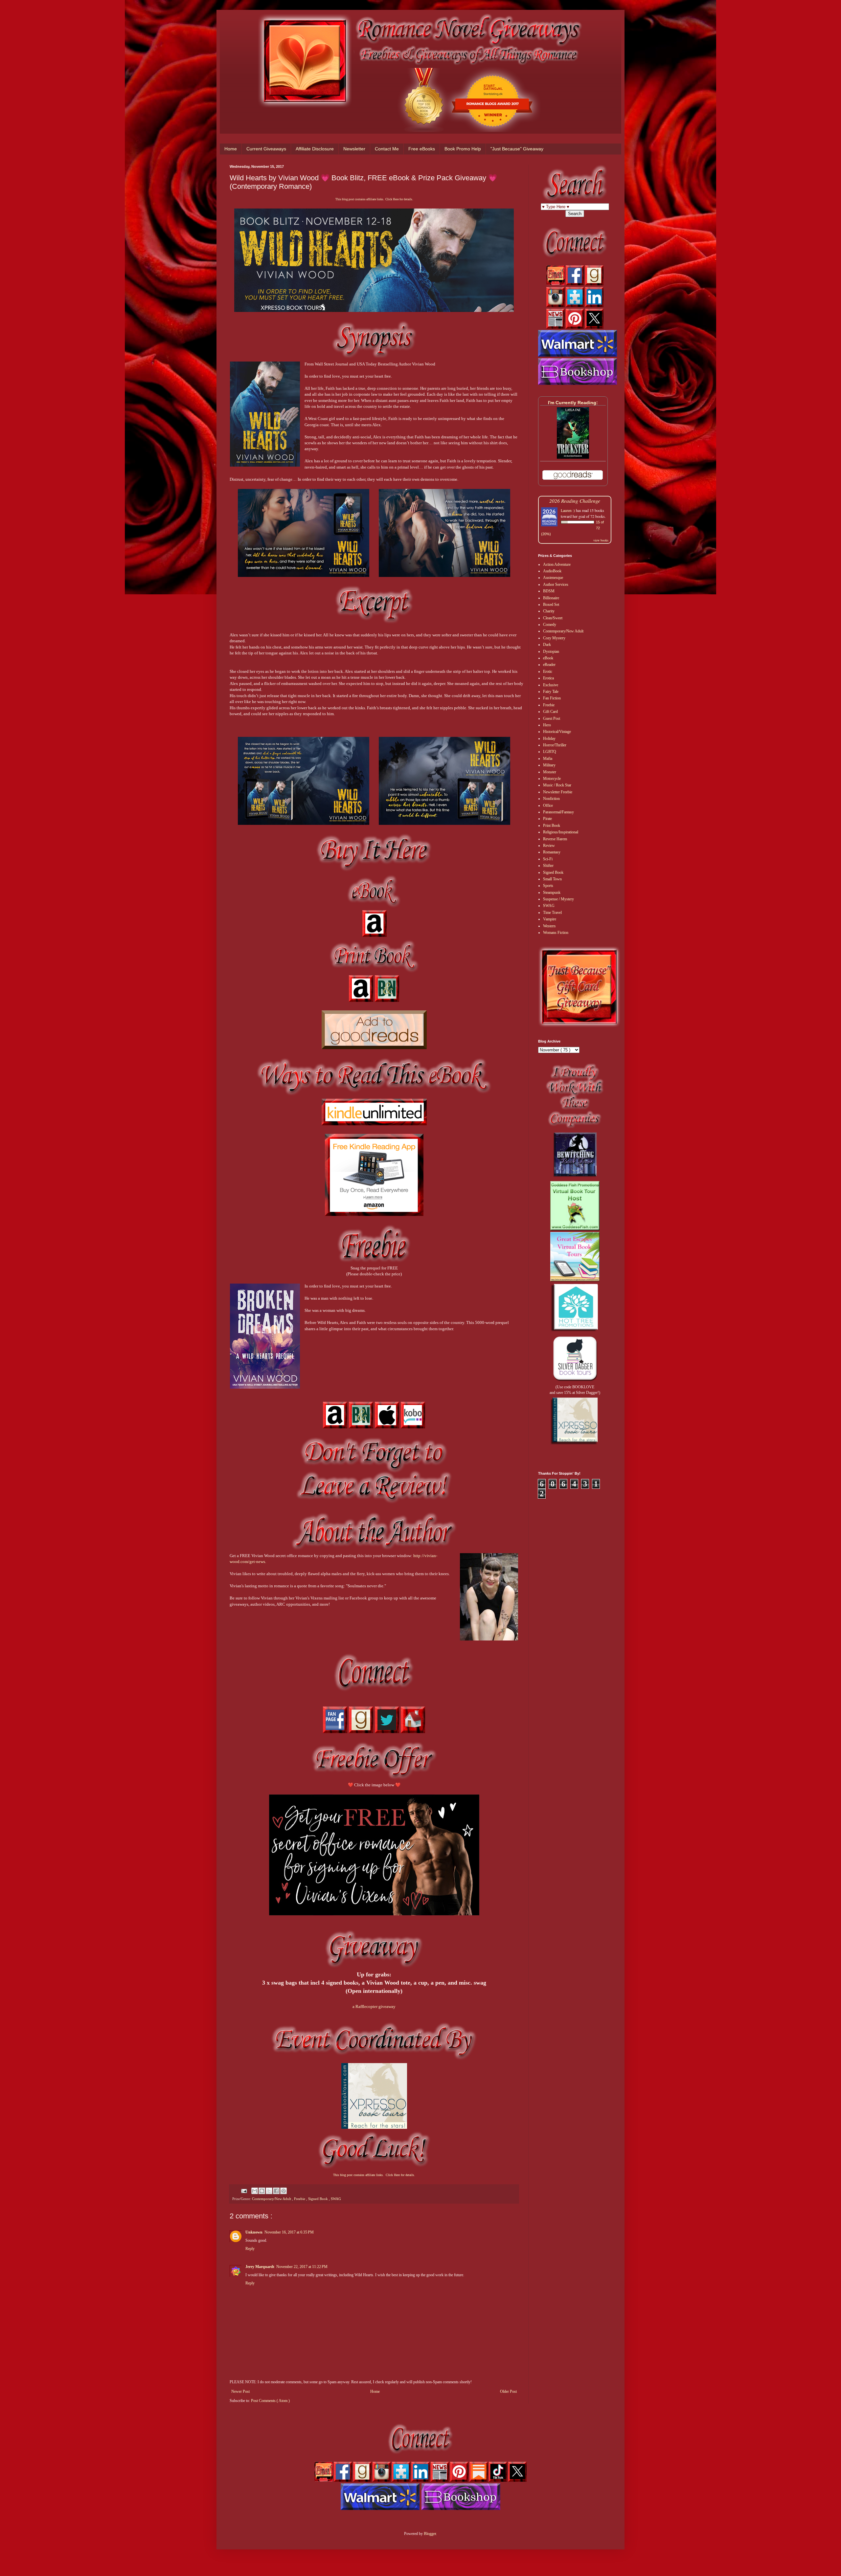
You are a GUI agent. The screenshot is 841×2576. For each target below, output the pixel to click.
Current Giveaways (266, 149)
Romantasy (552, 852)
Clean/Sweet (553, 618)
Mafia (548, 759)
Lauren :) (568, 510)
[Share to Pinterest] (284, 2191)
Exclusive (551, 685)
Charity (549, 611)
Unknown (254, 2232)
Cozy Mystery (554, 638)
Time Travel (552, 913)
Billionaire (551, 598)
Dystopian (551, 651)
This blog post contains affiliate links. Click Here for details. (374, 199)
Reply (250, 2249)
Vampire (550, 919)
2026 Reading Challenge (575, 501)
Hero (547, 725)
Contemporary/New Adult (272, 2199)
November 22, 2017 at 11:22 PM (302, 2267)
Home (231, 149)
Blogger (430, 2534)
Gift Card (550, 712)
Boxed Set (551, 605)
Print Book (552, 826)
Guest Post (552, 718)
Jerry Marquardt (260, 2267)
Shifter (548, 866)
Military (549, 765)
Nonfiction (551, 799)
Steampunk (552, 892)
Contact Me (387, 149)
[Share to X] (269, 2191)
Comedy (550, 625)
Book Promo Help (463, 149)
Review (549, 846)
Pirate (547, 819)
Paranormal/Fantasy (558, 812)
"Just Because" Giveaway (517, 149)
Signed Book (318, 2199)
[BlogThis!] (262, 2191)
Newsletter (354, 149)
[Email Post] (244, 2191)
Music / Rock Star (557, 785)
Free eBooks (422, 149)
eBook (548, 658)
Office (548, 805)
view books (601, 540)
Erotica (548, 678)
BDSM (549, 591)
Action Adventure (557, 564)
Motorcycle (552, 779)
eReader (549, 665)
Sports (548, 886)
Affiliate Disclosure (315, 149)
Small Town (552, 879)
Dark (547, 645)
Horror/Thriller (555, 745)
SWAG (336, 2199)
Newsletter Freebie (558, 792)
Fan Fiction (552, 698)
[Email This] (255, 2191)
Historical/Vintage (557, 732)
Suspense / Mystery (558, 899)
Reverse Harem (555, 839)
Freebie (300, 2199)
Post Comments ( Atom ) (270, 2401)
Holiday (549, 738)
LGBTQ (550, 752)
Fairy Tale (551, 692)
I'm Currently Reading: (573, 403)
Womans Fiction (556, 933)
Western (549, 926)
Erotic (548, 672)
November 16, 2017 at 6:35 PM (289, 2232)
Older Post (508, 2391)
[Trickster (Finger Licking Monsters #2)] (573, 457)
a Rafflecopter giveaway (374, 2006)
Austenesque (553, 578)
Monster (550, 772)
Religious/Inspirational (561, 832)
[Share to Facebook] (276, 2191)
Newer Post (240, 2391)
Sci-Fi (548, 859)
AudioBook (552, 571)
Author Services (556, 584)
